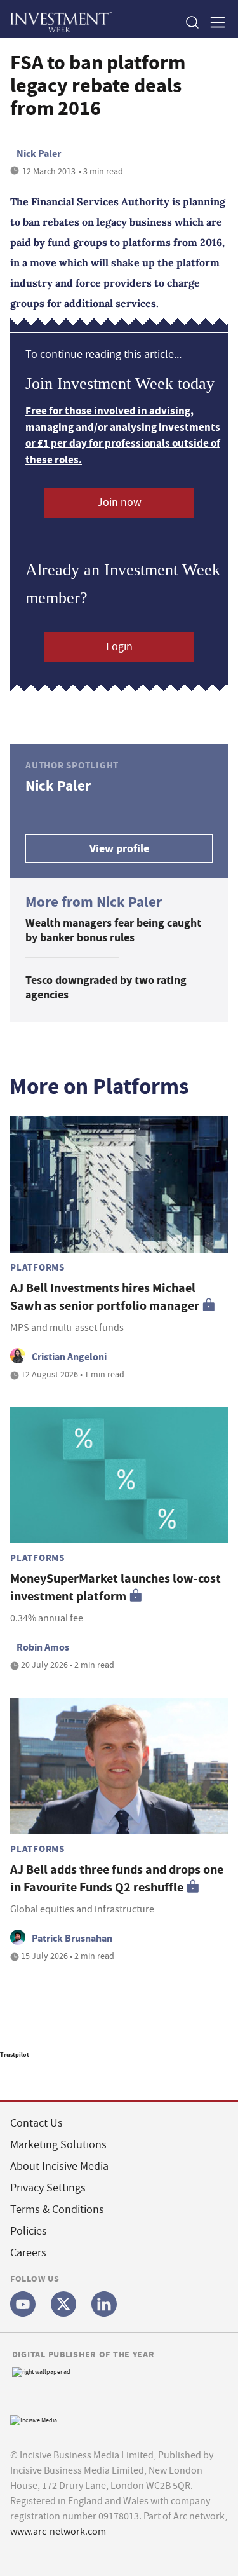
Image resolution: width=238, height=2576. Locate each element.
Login (119, 647)
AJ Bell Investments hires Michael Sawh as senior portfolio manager (105, 1297)
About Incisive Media (59, 2166)
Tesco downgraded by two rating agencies (106, 987)
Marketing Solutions (58, 2145)
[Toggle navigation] (214, 22)
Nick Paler (39, 153)
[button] (192, 22)
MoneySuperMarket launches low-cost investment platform (116, 1587)
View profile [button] (119, 848)
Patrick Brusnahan (72, 1938)
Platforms (37, 1267)
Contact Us (36, 2123)
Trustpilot (15, 2055)
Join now (119, 502)
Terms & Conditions (57, 2210)
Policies (29, 2231)
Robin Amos (43, 1647)
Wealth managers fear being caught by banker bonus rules (113, 930)
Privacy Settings (48, 2188)
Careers (28, 2253)
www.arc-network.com (58, 2532)
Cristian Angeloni (69, 1357)
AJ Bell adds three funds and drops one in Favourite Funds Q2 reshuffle (117, 1878)
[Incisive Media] (34, 2419)
